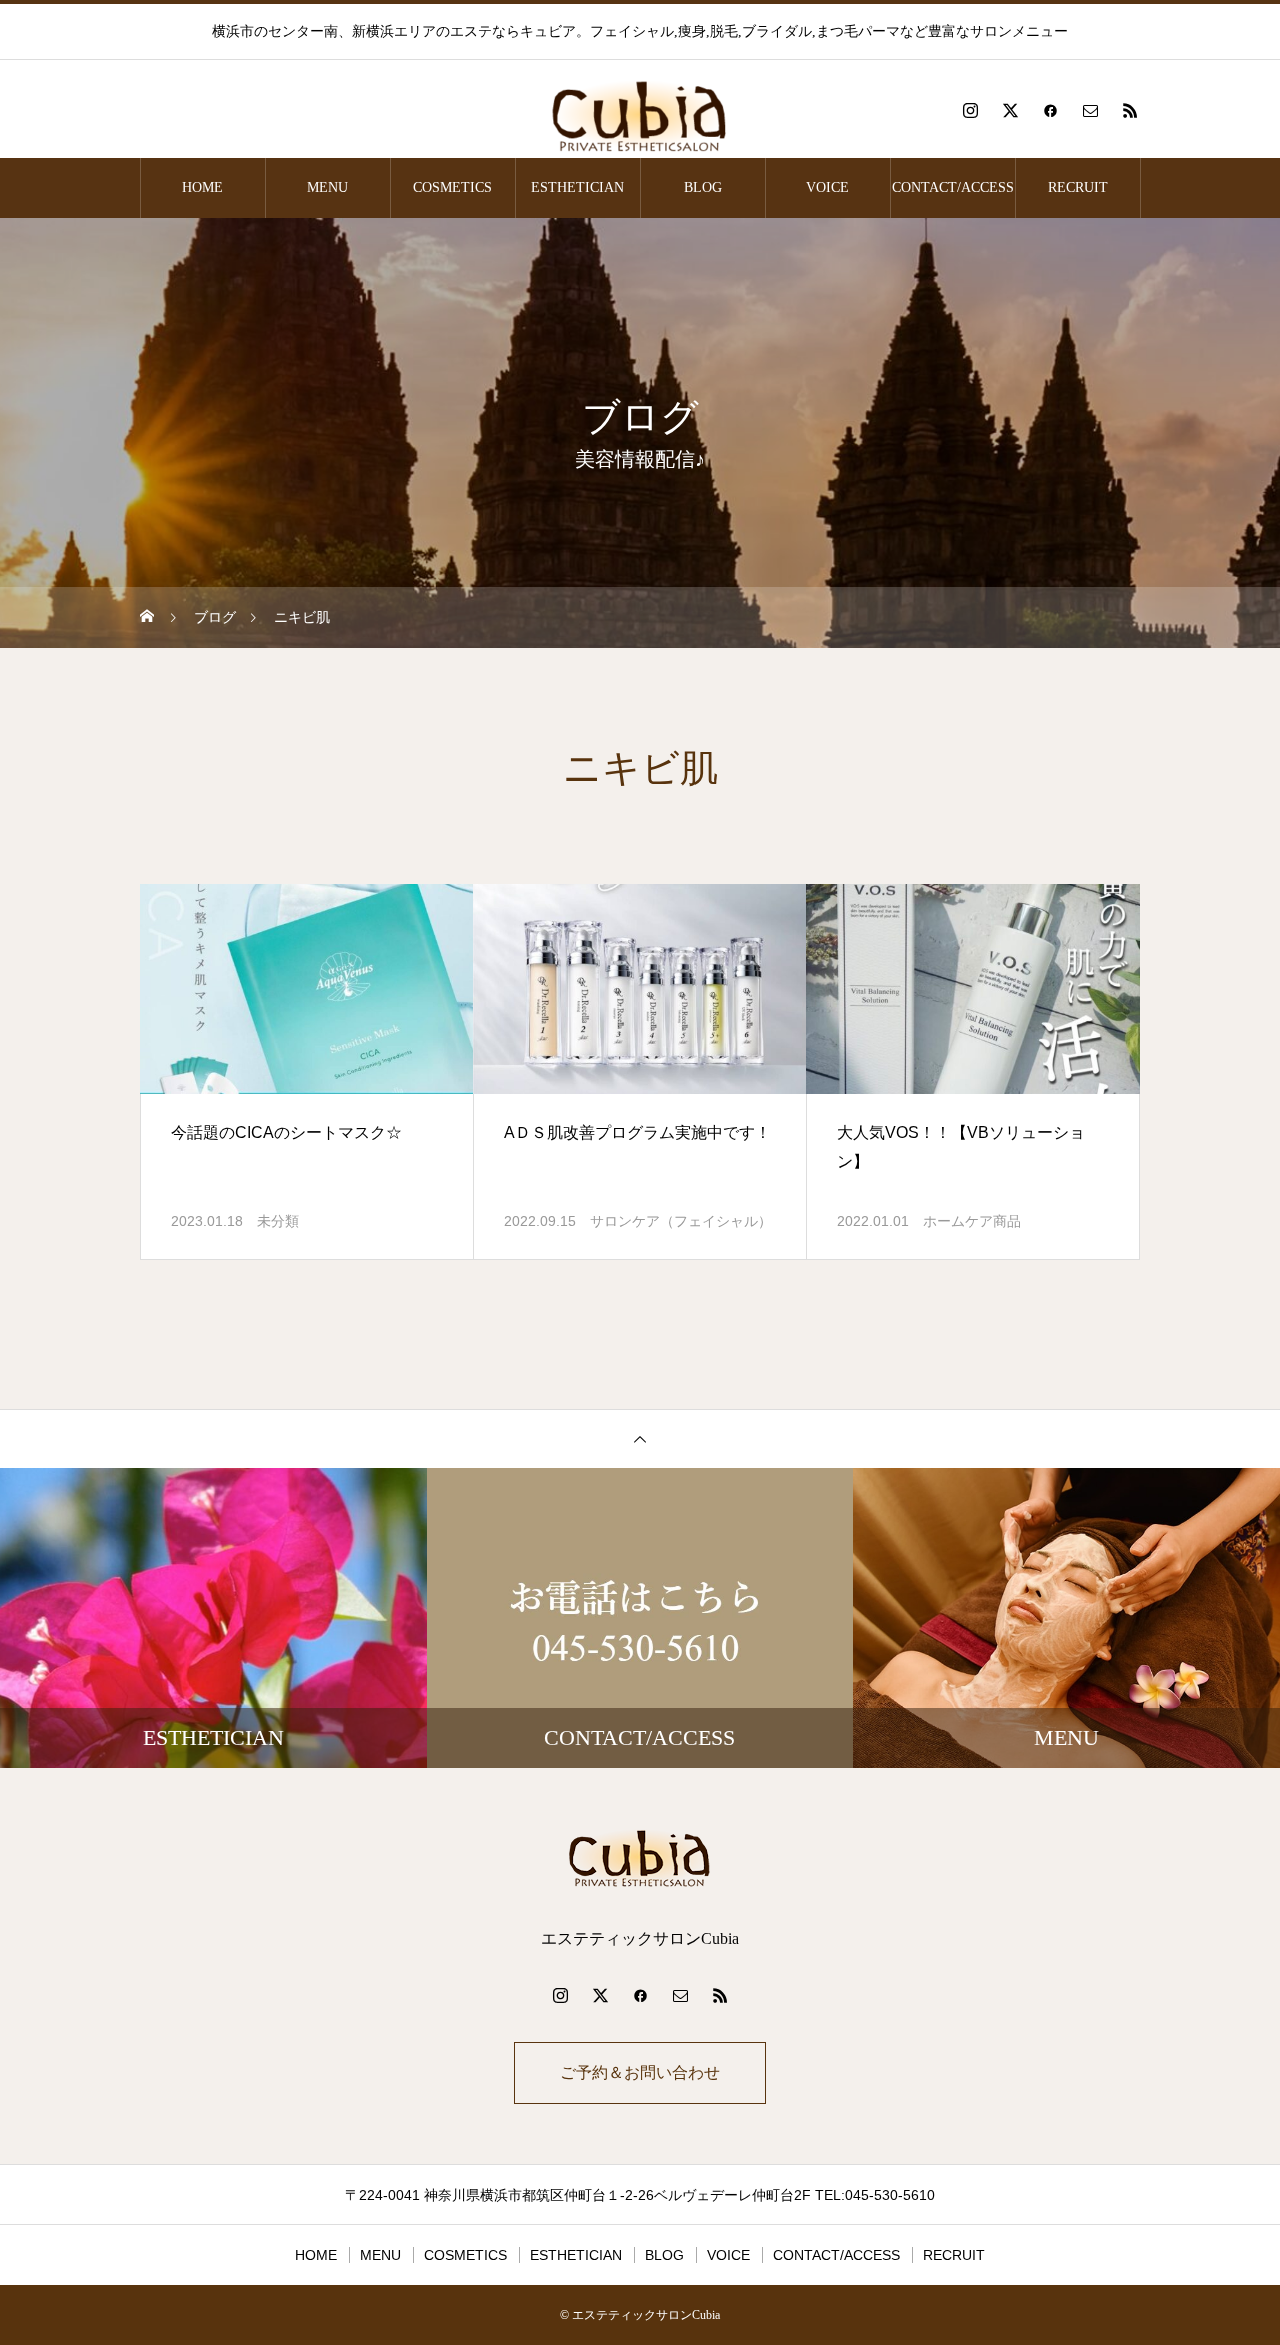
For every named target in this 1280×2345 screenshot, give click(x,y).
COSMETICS (452, 187)
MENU (327, 187)
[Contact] (1090, 110)
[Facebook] (1050, 110)
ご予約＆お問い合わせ (640, 2072)
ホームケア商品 (972, 1221)
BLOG (703, 187)
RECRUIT (1078, 187)
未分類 (278, 1221)
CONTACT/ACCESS (953, 187)
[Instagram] (970, 110)
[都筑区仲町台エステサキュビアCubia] (640, 110)
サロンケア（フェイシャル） (681, 1221)
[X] (1010, 110)
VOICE (827, 187)
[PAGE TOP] (640, 1438)
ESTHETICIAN (577, 187)
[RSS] (1130, 110)
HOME (202, 187)
